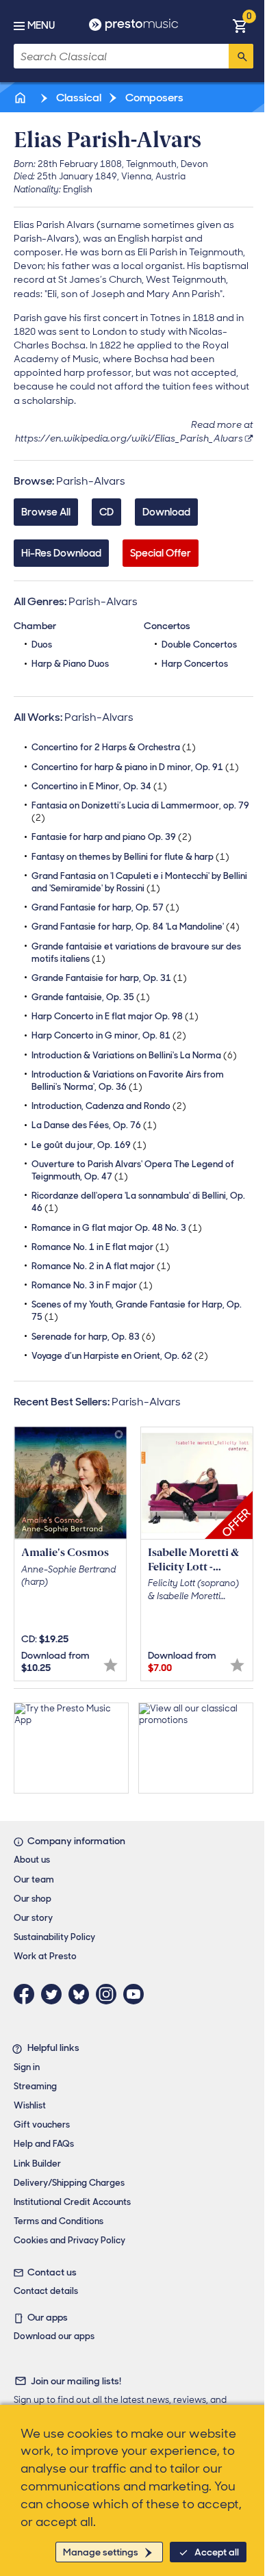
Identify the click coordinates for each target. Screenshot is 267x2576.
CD (106, 512)
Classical (78, 98)
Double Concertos (199, 645)
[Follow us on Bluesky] (82, 1994)
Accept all (217, 2552)
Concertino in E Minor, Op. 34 (99, 786)
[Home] (21, 98)
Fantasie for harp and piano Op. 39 (112, 837)
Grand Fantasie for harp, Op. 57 (105, 907)
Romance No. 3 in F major (92, 1285)
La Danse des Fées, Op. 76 (94, 1125)
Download (166, 512)
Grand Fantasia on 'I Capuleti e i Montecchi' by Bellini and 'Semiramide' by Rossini (139, 882)
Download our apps (54, 2336)
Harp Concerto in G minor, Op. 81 (109, 1035)
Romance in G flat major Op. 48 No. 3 (117, 1228)
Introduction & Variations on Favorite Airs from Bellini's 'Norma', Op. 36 (128, 1081)
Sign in (27, 2067)
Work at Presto (45, 1956)
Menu (41, 25)
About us (32, 1860)
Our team (34, 1879)
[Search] (241, 56)
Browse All (46, 512)
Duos (42, 645)
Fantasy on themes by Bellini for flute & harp (130, 857)
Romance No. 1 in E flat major (100, 1247)
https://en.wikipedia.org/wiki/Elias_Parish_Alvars (129, 438)
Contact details (46, 2291)
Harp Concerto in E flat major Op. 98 (115, 1016)
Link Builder (37, 2164)
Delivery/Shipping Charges (69, 2183)
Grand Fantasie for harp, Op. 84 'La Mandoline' (136, 927)
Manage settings (101, 2552)
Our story (33, 1918)
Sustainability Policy (54, 1937)
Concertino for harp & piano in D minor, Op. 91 (135, 767)
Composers (153, 98)
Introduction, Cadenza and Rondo (109, 1106)
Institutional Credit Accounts (72, 2202)
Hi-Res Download (61, 553)
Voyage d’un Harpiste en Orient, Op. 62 (120, 1356)
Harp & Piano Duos (70, 664)
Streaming (35, 2086)
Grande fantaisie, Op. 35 (91, 997)
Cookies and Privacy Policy (69, 2240)
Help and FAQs (44, 2144)
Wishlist (30, 2105)
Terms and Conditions (59, 2221)
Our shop (33, 1899)
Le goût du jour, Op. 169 (89, 1145)
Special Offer (161, 553)
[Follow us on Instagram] (110, 1994)
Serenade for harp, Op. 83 (93, 1337)
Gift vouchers (42, 2125)
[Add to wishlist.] (111, 1665)
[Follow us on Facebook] (27, 1994)
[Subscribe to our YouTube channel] (137, 1994)
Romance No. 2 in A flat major (101, 1266)
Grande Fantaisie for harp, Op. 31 (109, 978)
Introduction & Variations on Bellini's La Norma (134, 1055)
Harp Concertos (195, 664)
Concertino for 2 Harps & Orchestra (114, 747)
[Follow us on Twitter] (55, 1994)
